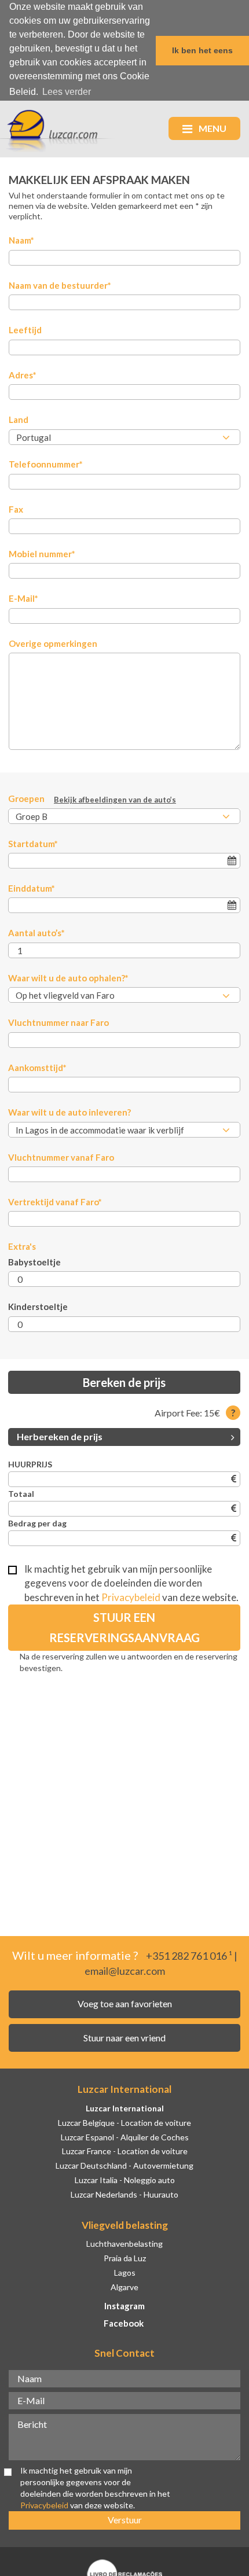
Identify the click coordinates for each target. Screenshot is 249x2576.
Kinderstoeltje (38, 1307)
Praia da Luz (125, 2258)
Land (19, 419)
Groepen (92, 799)
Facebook (124, 2323)
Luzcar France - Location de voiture (125, 2151)
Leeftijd (25, 330)
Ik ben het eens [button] (202, 50)
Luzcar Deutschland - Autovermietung (124, 2165)
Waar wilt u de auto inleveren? (69, 1112)
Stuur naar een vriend (124, 2038)
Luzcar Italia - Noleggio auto (125, 2180)
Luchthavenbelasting (124, 2244)
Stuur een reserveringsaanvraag (124, 1627)
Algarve (124, 2287)
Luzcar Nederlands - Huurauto (124, 2194)
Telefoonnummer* (46, 464)
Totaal (21, 1494)
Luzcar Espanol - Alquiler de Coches (125, 2137)
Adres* (23, 375)
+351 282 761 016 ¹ (189, 1956)
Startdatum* (33, 844)
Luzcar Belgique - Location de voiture (124, 2123)
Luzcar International (125, 2108)
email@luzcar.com (125, 1971)
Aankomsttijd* (37, 1068)
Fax (16, 509)
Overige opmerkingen (53, 643)
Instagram (124, 2306)
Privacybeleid (131, 1597)
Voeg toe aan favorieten (125, 2003)
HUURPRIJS (30, 1464)
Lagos (125, 2273)
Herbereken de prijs (60, 1436)
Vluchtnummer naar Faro (58, 1022)
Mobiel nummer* (42, 554)
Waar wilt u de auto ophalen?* (68, 978)
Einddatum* (32, 888)
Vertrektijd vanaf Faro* (55, 1202)
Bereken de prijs (124, 1382)
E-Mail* (23, 598)
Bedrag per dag (37, 1523)
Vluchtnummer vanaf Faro (61, 1157)
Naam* (21, 240)
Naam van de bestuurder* (60, 285)
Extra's (22, 1246)
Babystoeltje (34, 1262)
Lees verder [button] (67, 92)
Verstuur (125, 2520)
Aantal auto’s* (36, 933)
